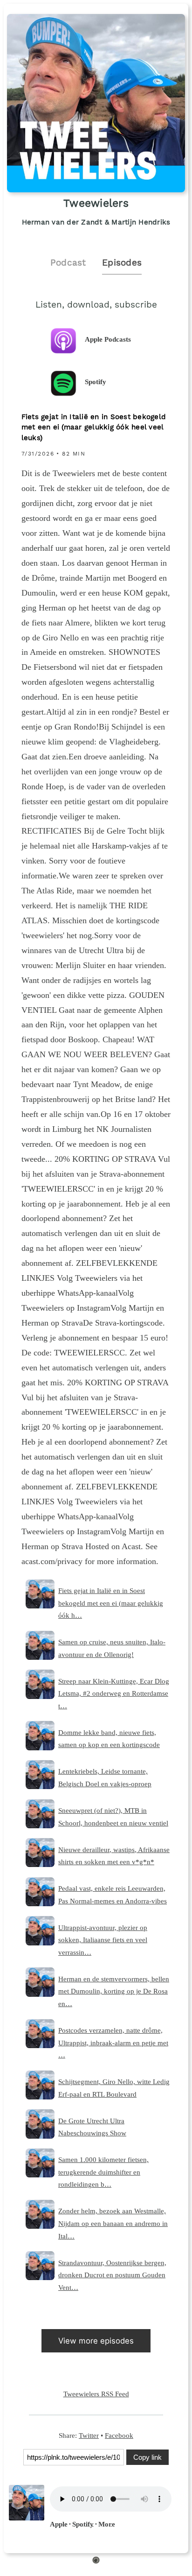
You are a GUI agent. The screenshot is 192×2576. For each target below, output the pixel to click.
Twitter (89, 2435)
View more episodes (96, 2341)
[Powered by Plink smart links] (96, 2562)
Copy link (147, 2457)
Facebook (119, 2435)
